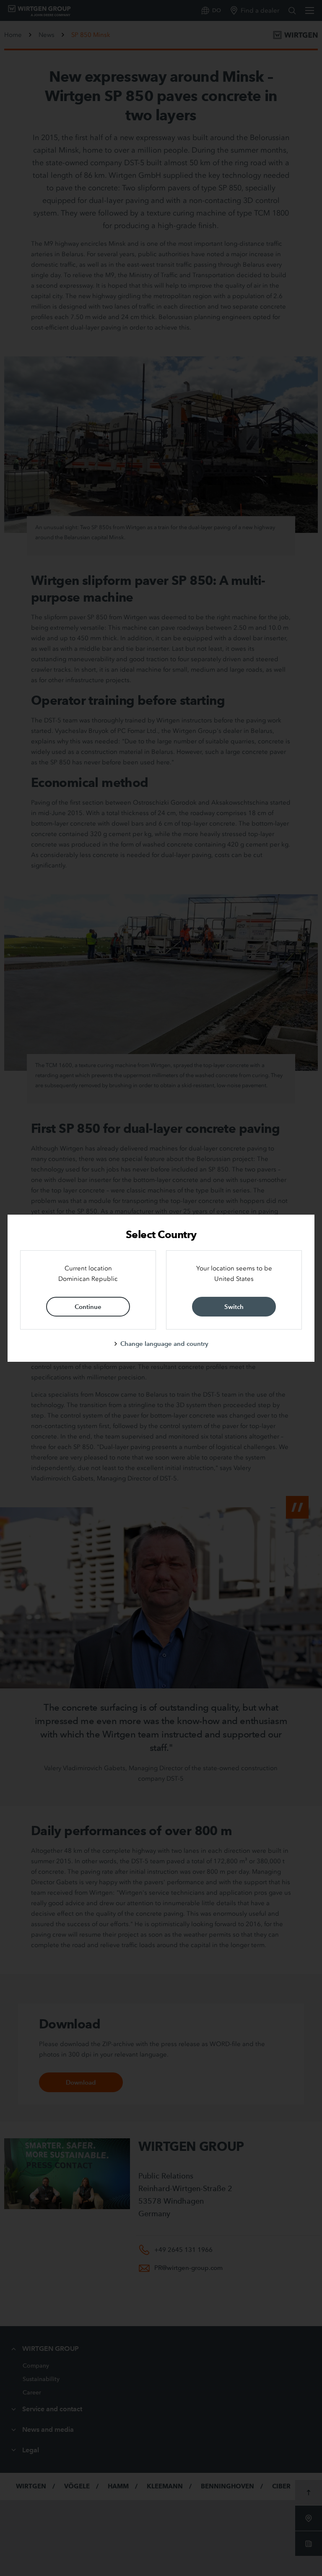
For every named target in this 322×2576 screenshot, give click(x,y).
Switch (234, 1307)
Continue (88, 1307)
